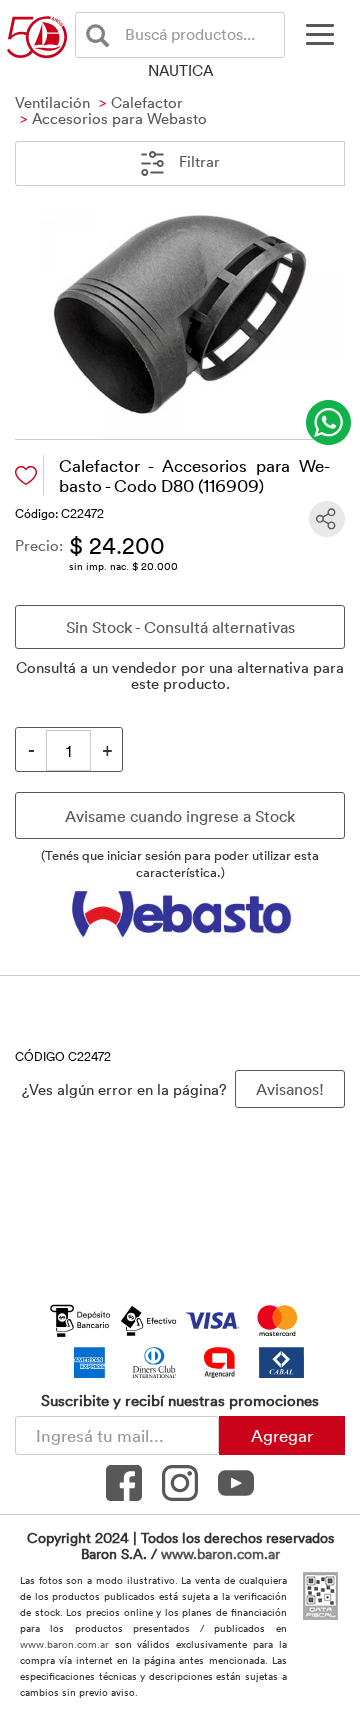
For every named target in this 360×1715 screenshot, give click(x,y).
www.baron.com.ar (220, 1553)
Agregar (282, 1435)
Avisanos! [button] (290, 1089)
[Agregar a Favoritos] (26, 475)
